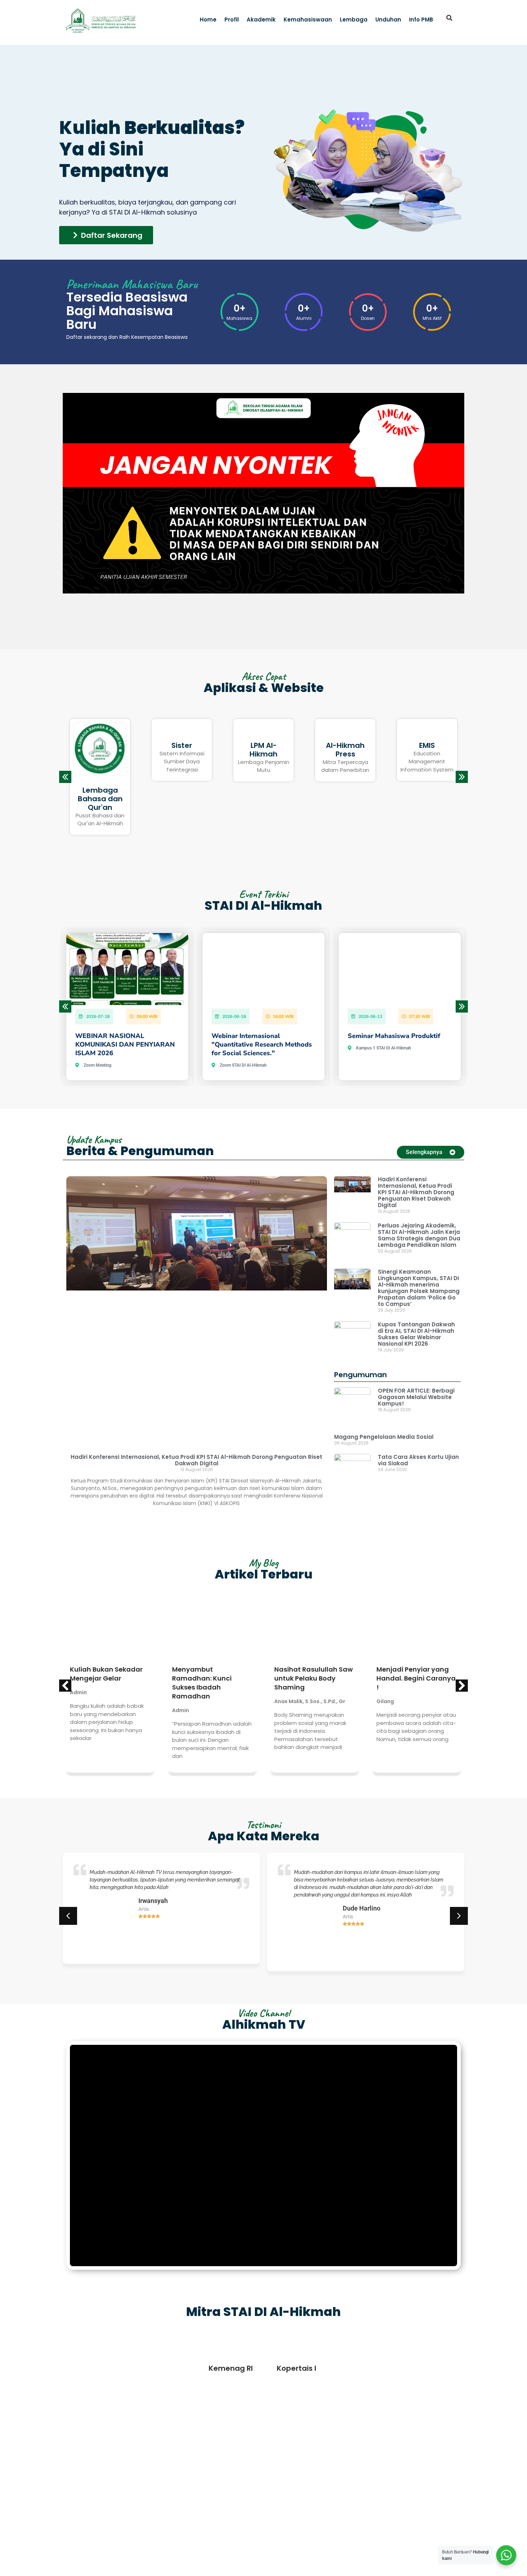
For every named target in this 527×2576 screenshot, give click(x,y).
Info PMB (421, 20)
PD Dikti (345, 745)
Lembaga (354, 20)
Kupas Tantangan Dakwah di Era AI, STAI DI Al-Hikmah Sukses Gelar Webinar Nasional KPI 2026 (416, 1334)
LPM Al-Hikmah (100, 750)
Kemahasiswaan (308, 20)
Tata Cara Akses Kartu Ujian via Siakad (418, 1460)
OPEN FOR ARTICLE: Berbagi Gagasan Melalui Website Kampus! (416, 1397)
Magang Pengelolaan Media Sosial (384, 1437)
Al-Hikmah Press (182, 750)
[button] (450, 18)
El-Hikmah (427, 745)
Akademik (261, 20)
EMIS (263, 745)
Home (208, 20)
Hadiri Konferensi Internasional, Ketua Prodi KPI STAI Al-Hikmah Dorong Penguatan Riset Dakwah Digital (196, 1460)
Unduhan (388, 20)
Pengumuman (360, 1375)
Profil (232, 20)
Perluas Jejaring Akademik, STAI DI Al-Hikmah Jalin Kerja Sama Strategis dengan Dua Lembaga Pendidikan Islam (419, 1235)
